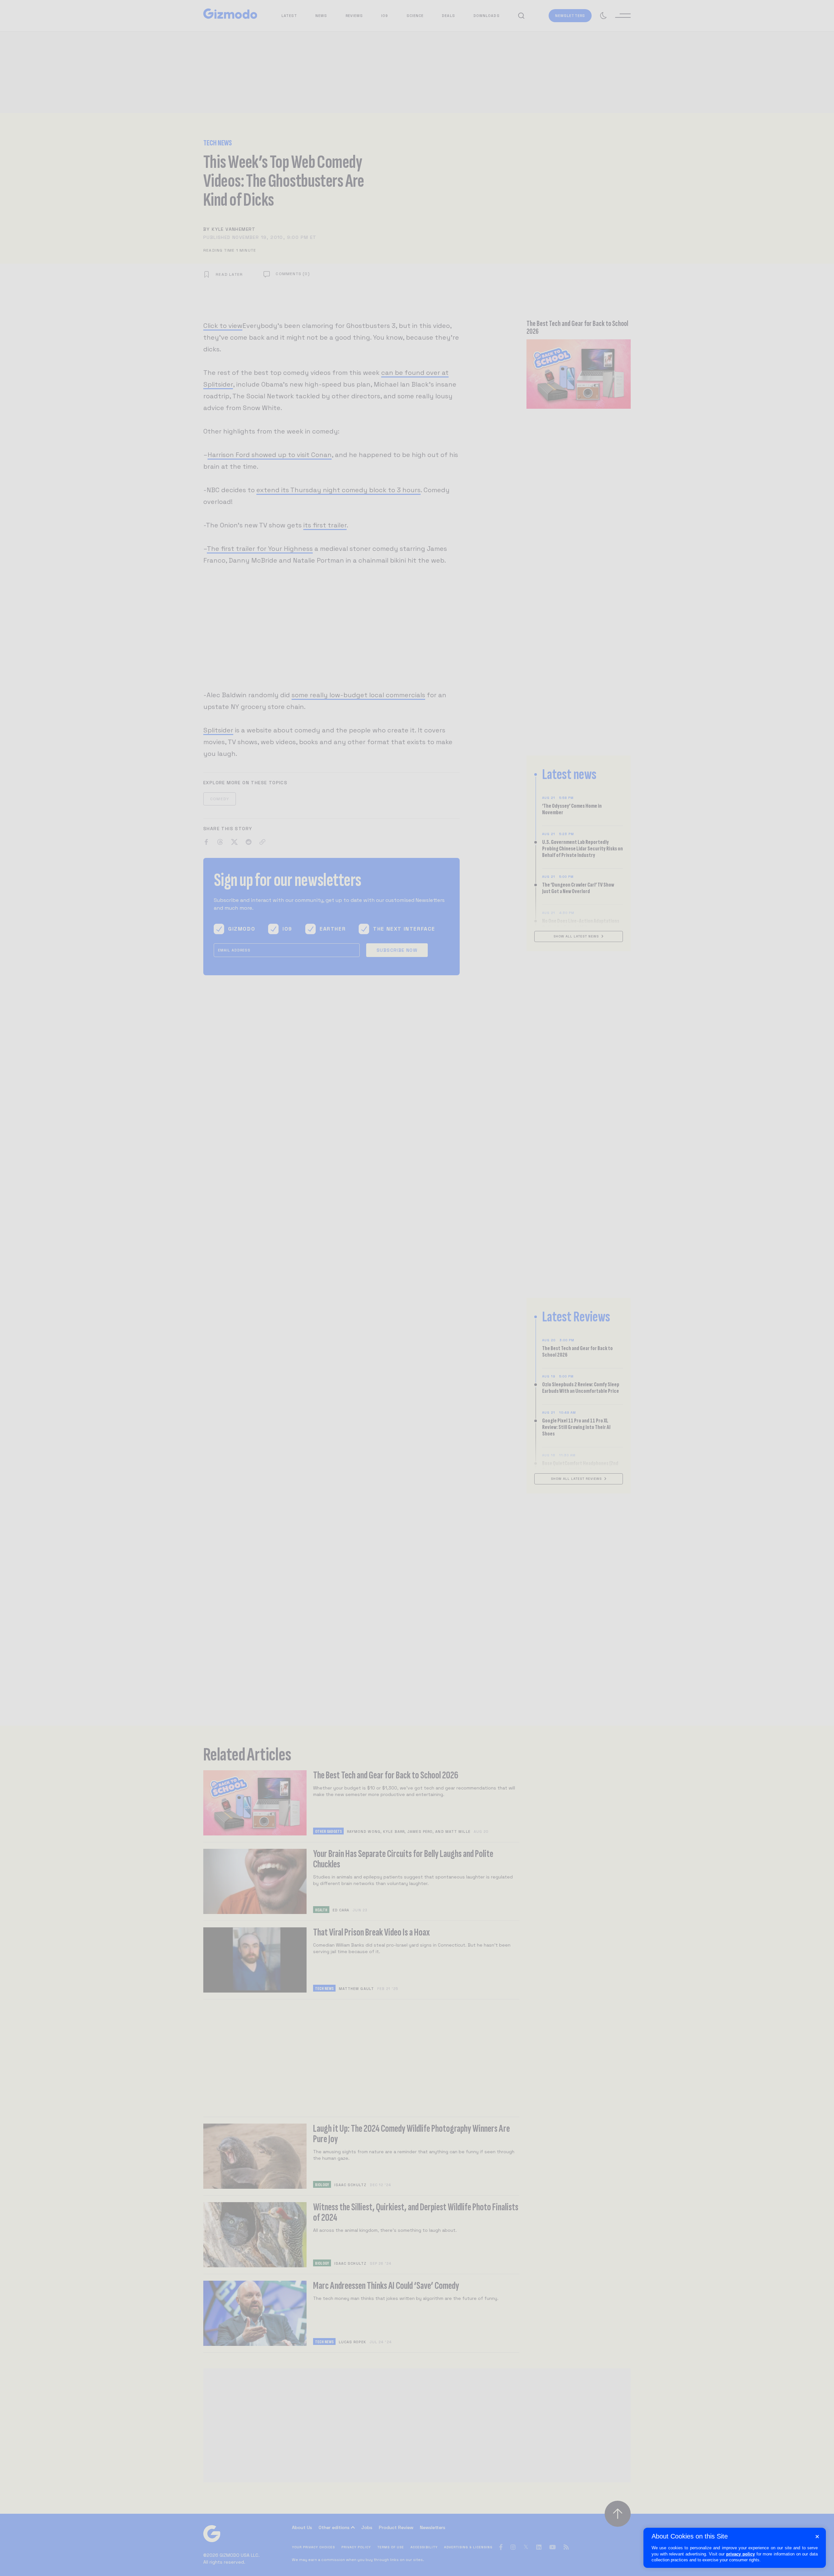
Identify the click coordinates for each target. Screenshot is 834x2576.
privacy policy (741, 2554)
